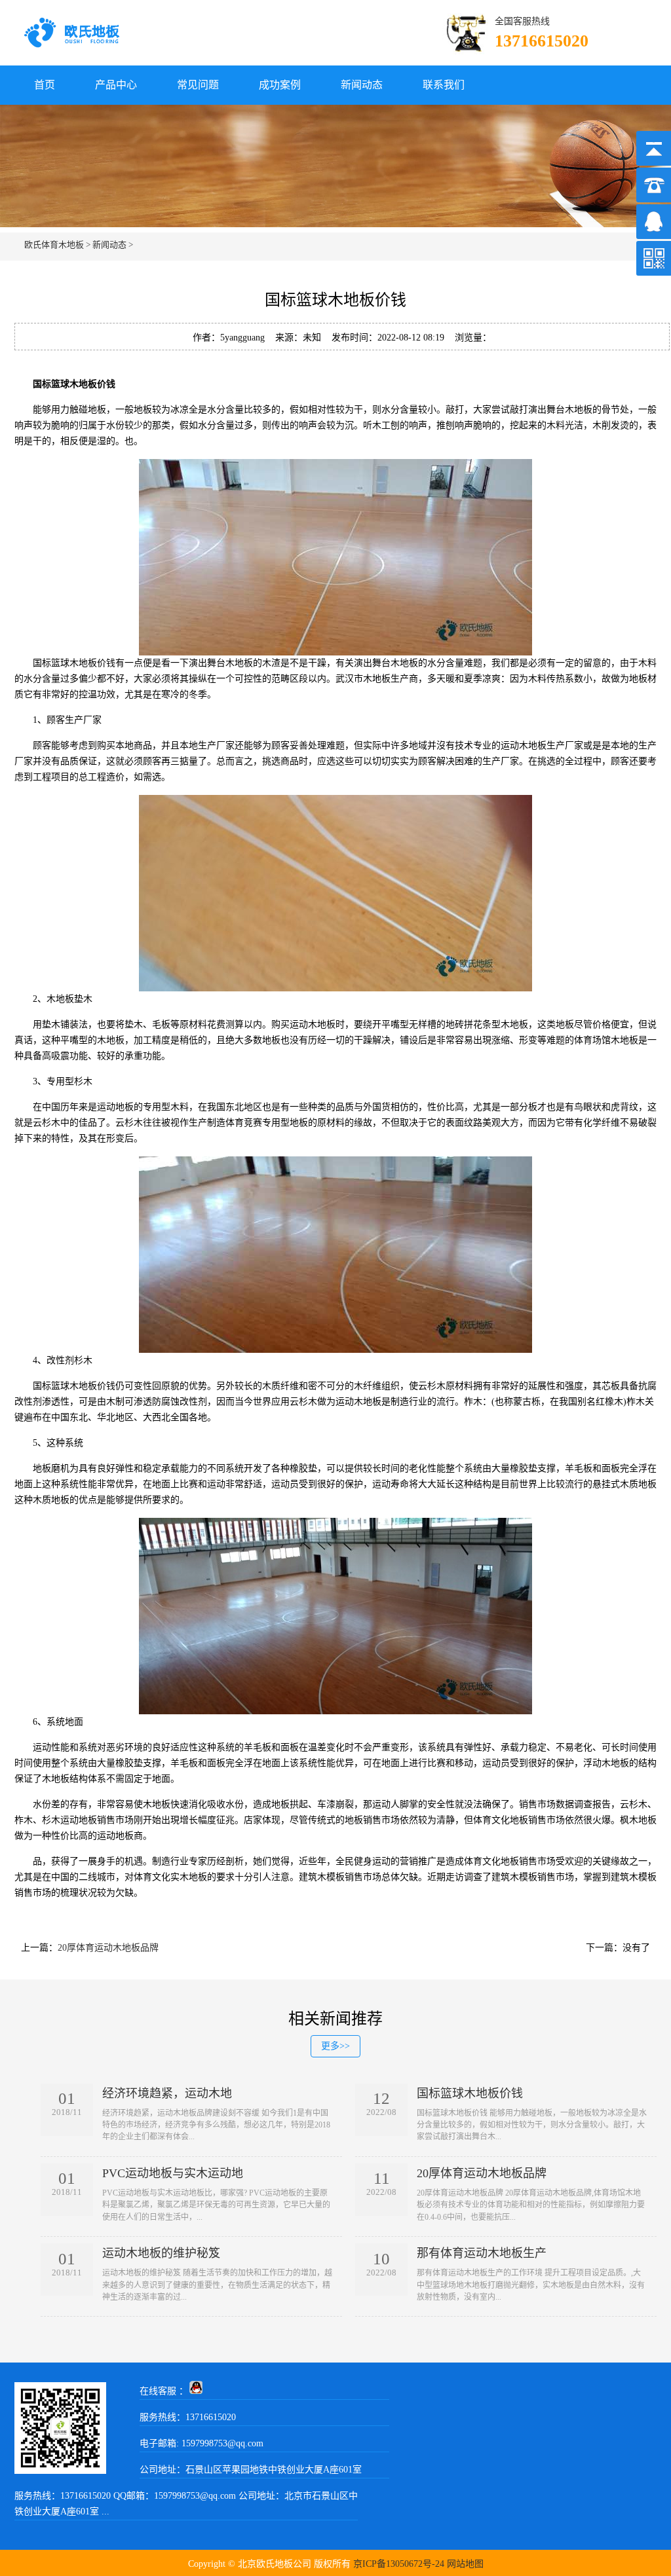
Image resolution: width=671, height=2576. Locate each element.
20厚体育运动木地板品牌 (108, 1948)
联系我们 (444, 85)
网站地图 (465, 2564)
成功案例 (280, 85)
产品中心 (116, 85)
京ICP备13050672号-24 (399, 2564)
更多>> (335, 2046)
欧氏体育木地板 (54, 245)
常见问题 (198, 85)
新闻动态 (362, 85)
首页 (45, 85)
